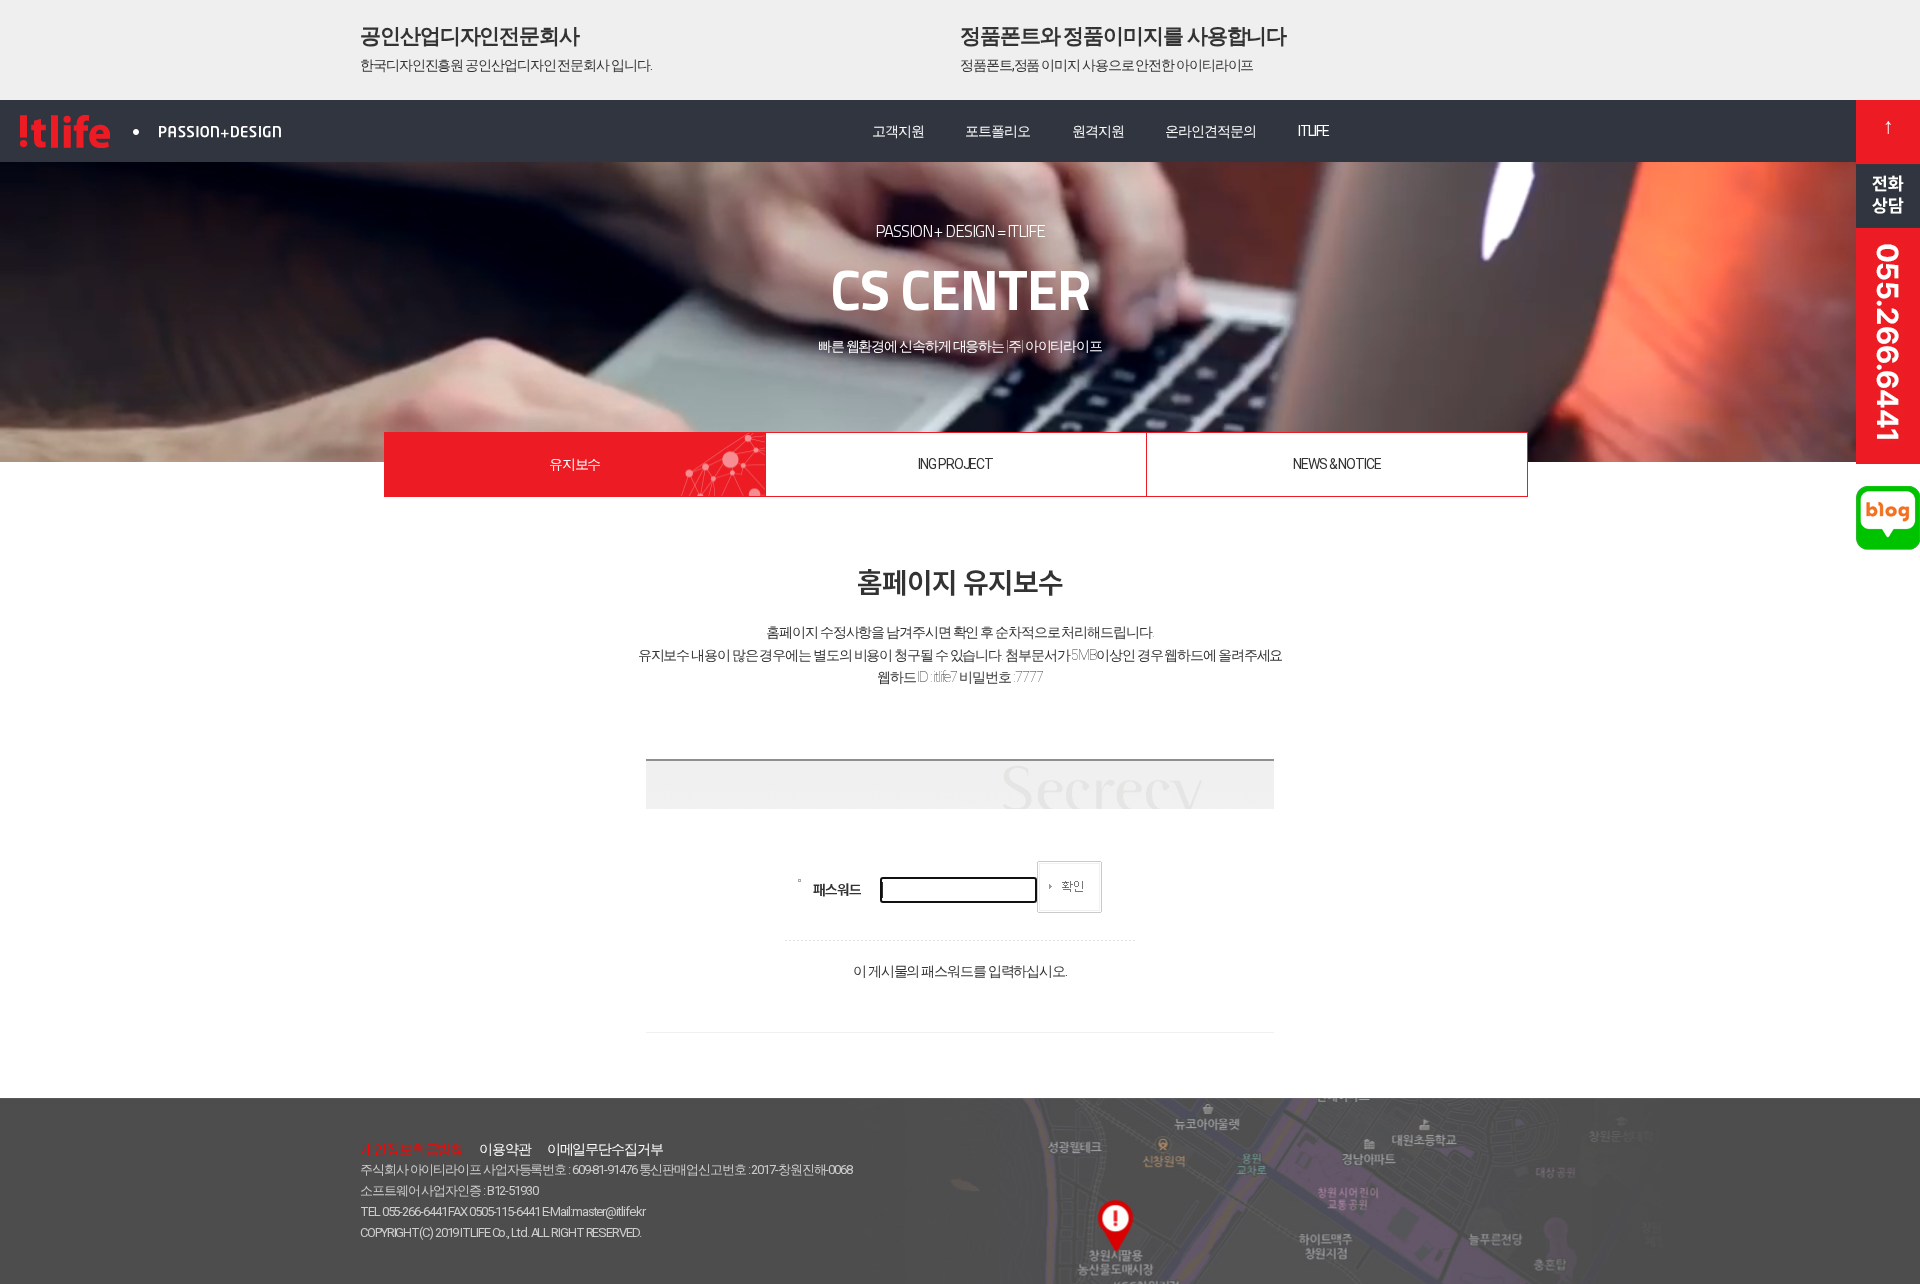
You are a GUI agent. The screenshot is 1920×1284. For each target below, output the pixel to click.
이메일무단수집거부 (605, 1149)
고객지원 (898, 131)
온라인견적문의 (1210, 131)
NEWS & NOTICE (1337, 464)
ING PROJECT (955, 464)
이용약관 (505, 1149)
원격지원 (1098, 131)
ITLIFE (1313, 131)
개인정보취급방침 (411, 1149)
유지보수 (575, 464)
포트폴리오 (997, 131)
